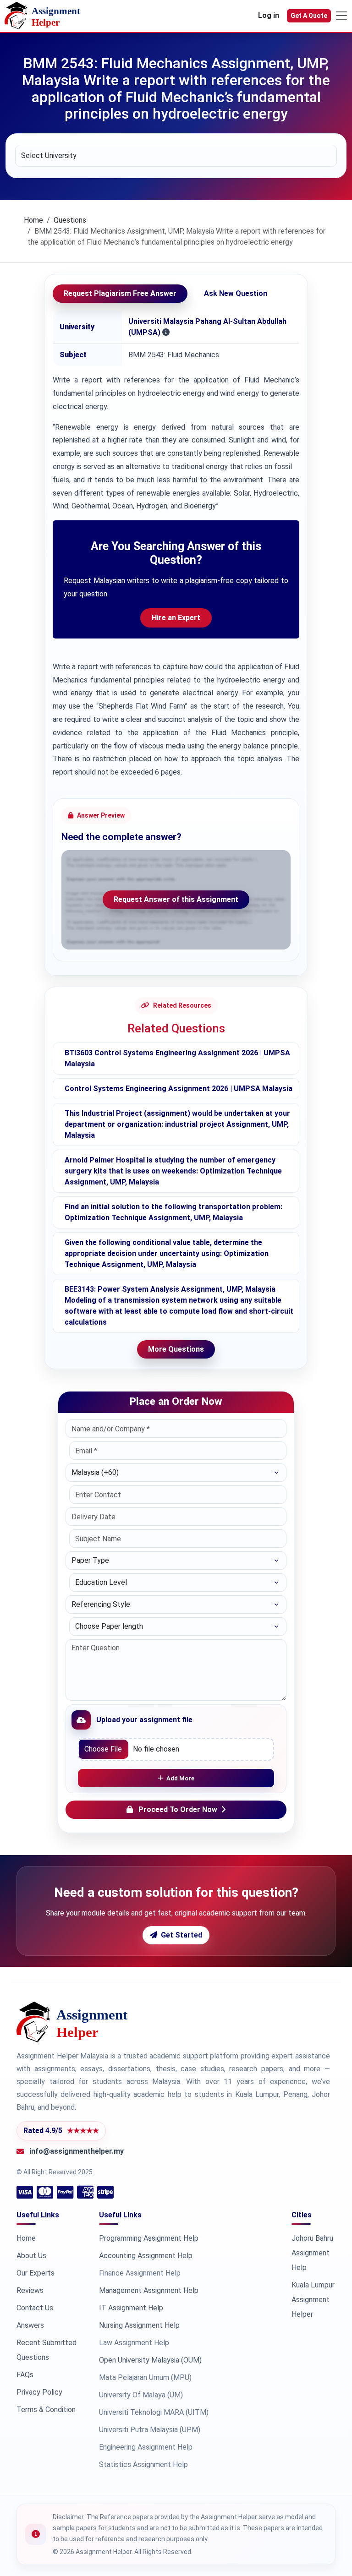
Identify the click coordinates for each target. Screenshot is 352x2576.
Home (33, 220)
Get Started (181, 1935)
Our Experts (36, 2273)
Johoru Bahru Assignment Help (312, 2253)
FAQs (25, 2375)
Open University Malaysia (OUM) (150, 2360)
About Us (31, 2256)
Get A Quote (309, 16)
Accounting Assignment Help (146, 2256)
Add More (180, 1778)
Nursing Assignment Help (139, 2325)
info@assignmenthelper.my (77, 2151)
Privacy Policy (39, 2392)
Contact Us (35, 2308)
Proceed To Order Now (178, 1809)
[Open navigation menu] (341, 16)
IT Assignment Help (131, 2308)
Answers (30, 2325)
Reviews (30, 2290)
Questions (70, 220)
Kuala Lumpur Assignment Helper (313, 2300)
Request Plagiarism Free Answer (120, 293)
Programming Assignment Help (149, 2238)
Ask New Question (236, 293)
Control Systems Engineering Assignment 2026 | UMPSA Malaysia (179, 1089)
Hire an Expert (176, 618)
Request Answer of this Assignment (176, 899)
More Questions (176, 1349)
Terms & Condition (46, 2410)
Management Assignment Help (149, 2290)
